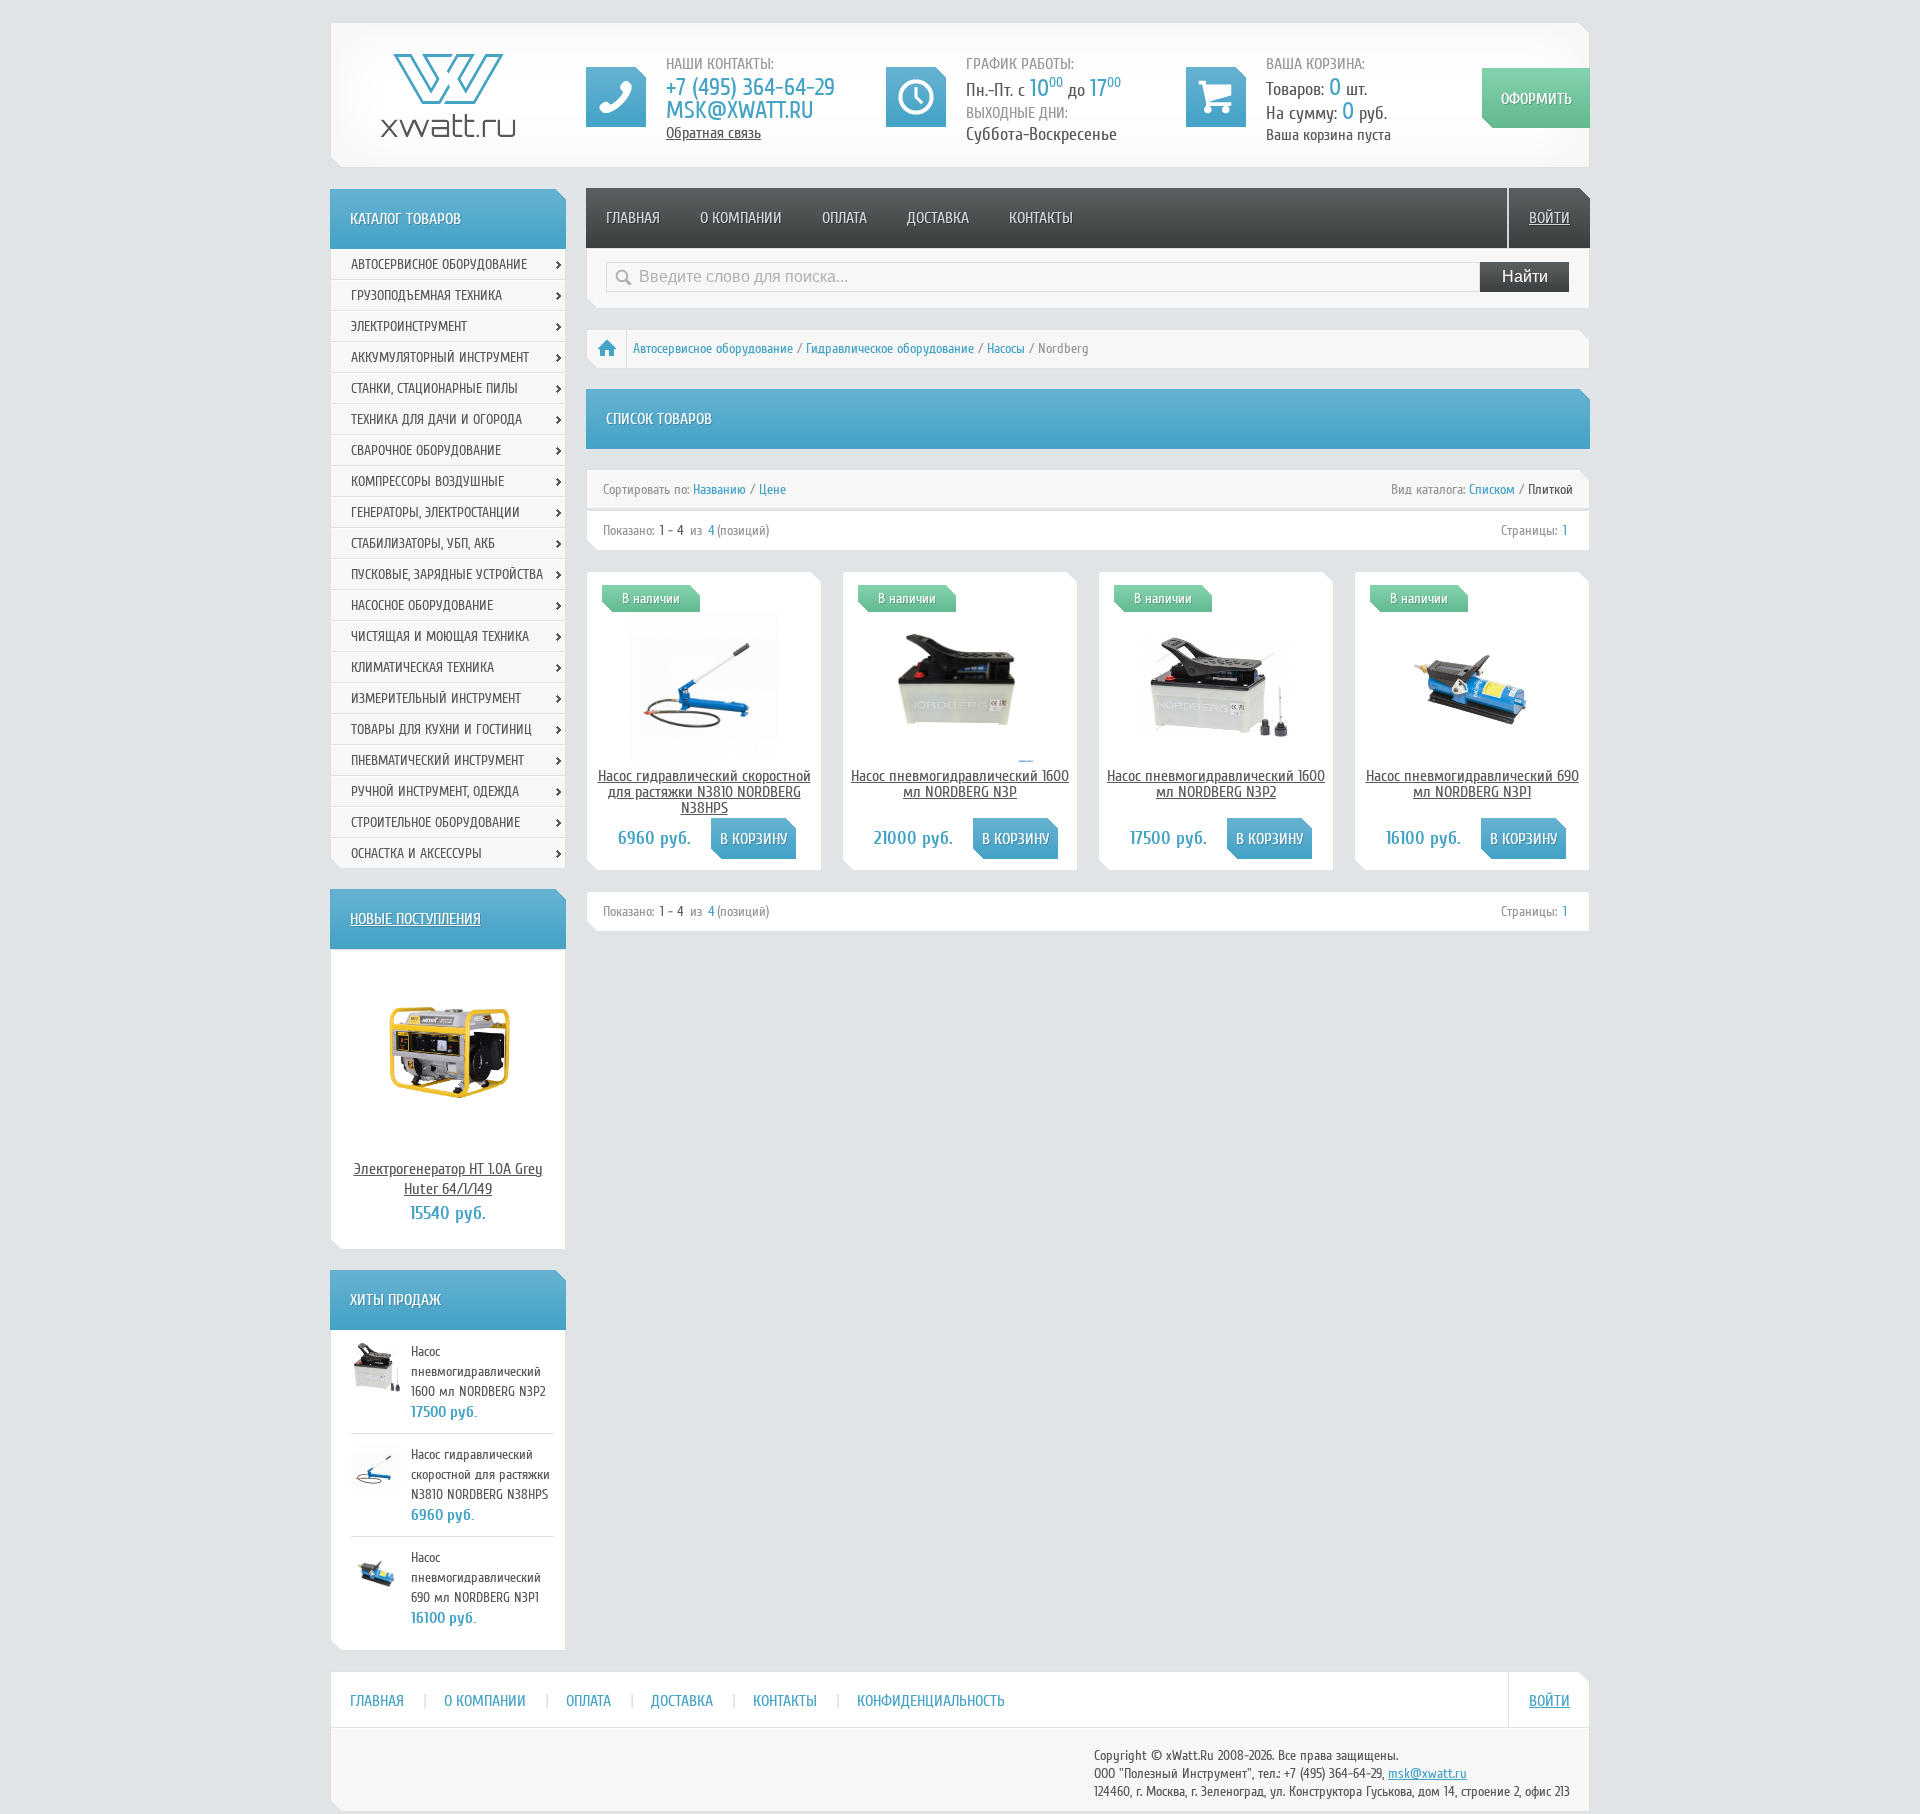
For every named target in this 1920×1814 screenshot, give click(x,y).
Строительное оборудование (435, 822)
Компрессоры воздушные (427, 481)
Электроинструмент (409, 326)
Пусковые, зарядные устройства (447, 574)
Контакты (1041, 218)
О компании (741, 218)
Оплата (844, 218)
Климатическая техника (422, 667)
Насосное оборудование (422, 605)
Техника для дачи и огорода (436, 419)
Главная (633, 218)
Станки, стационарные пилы (434, 388)
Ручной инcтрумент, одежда (435, 791)
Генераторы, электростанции (435, 512)
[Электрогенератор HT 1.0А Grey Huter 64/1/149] (448, 1054)
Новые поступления (415, 919)
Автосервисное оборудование (713, 348)
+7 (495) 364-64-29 (750, 87)
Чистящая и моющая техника (440, 636)
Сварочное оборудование (426, 450)
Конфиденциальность (931, 1701)
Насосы (1006, 348)
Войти (1549, 218)
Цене (772, 489)
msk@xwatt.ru (739, 110)
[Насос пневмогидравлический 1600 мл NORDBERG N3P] (960, 757)
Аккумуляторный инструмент (440, 357)
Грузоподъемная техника (426, 295)
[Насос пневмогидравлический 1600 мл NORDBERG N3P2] (1216, 733)
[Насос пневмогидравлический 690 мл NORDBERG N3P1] (1472, 750)
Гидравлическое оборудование (890, 348)
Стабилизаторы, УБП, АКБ (423, 543)
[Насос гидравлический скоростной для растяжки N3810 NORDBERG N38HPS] (704, 757)
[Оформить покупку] (1536, 98)
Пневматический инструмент (437, 760)
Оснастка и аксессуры (416, 853)
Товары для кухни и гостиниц (441, 729)
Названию (719, 489)
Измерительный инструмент (436, 698)
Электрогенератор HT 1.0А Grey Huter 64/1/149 (448, 1179)
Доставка (938, 218)
